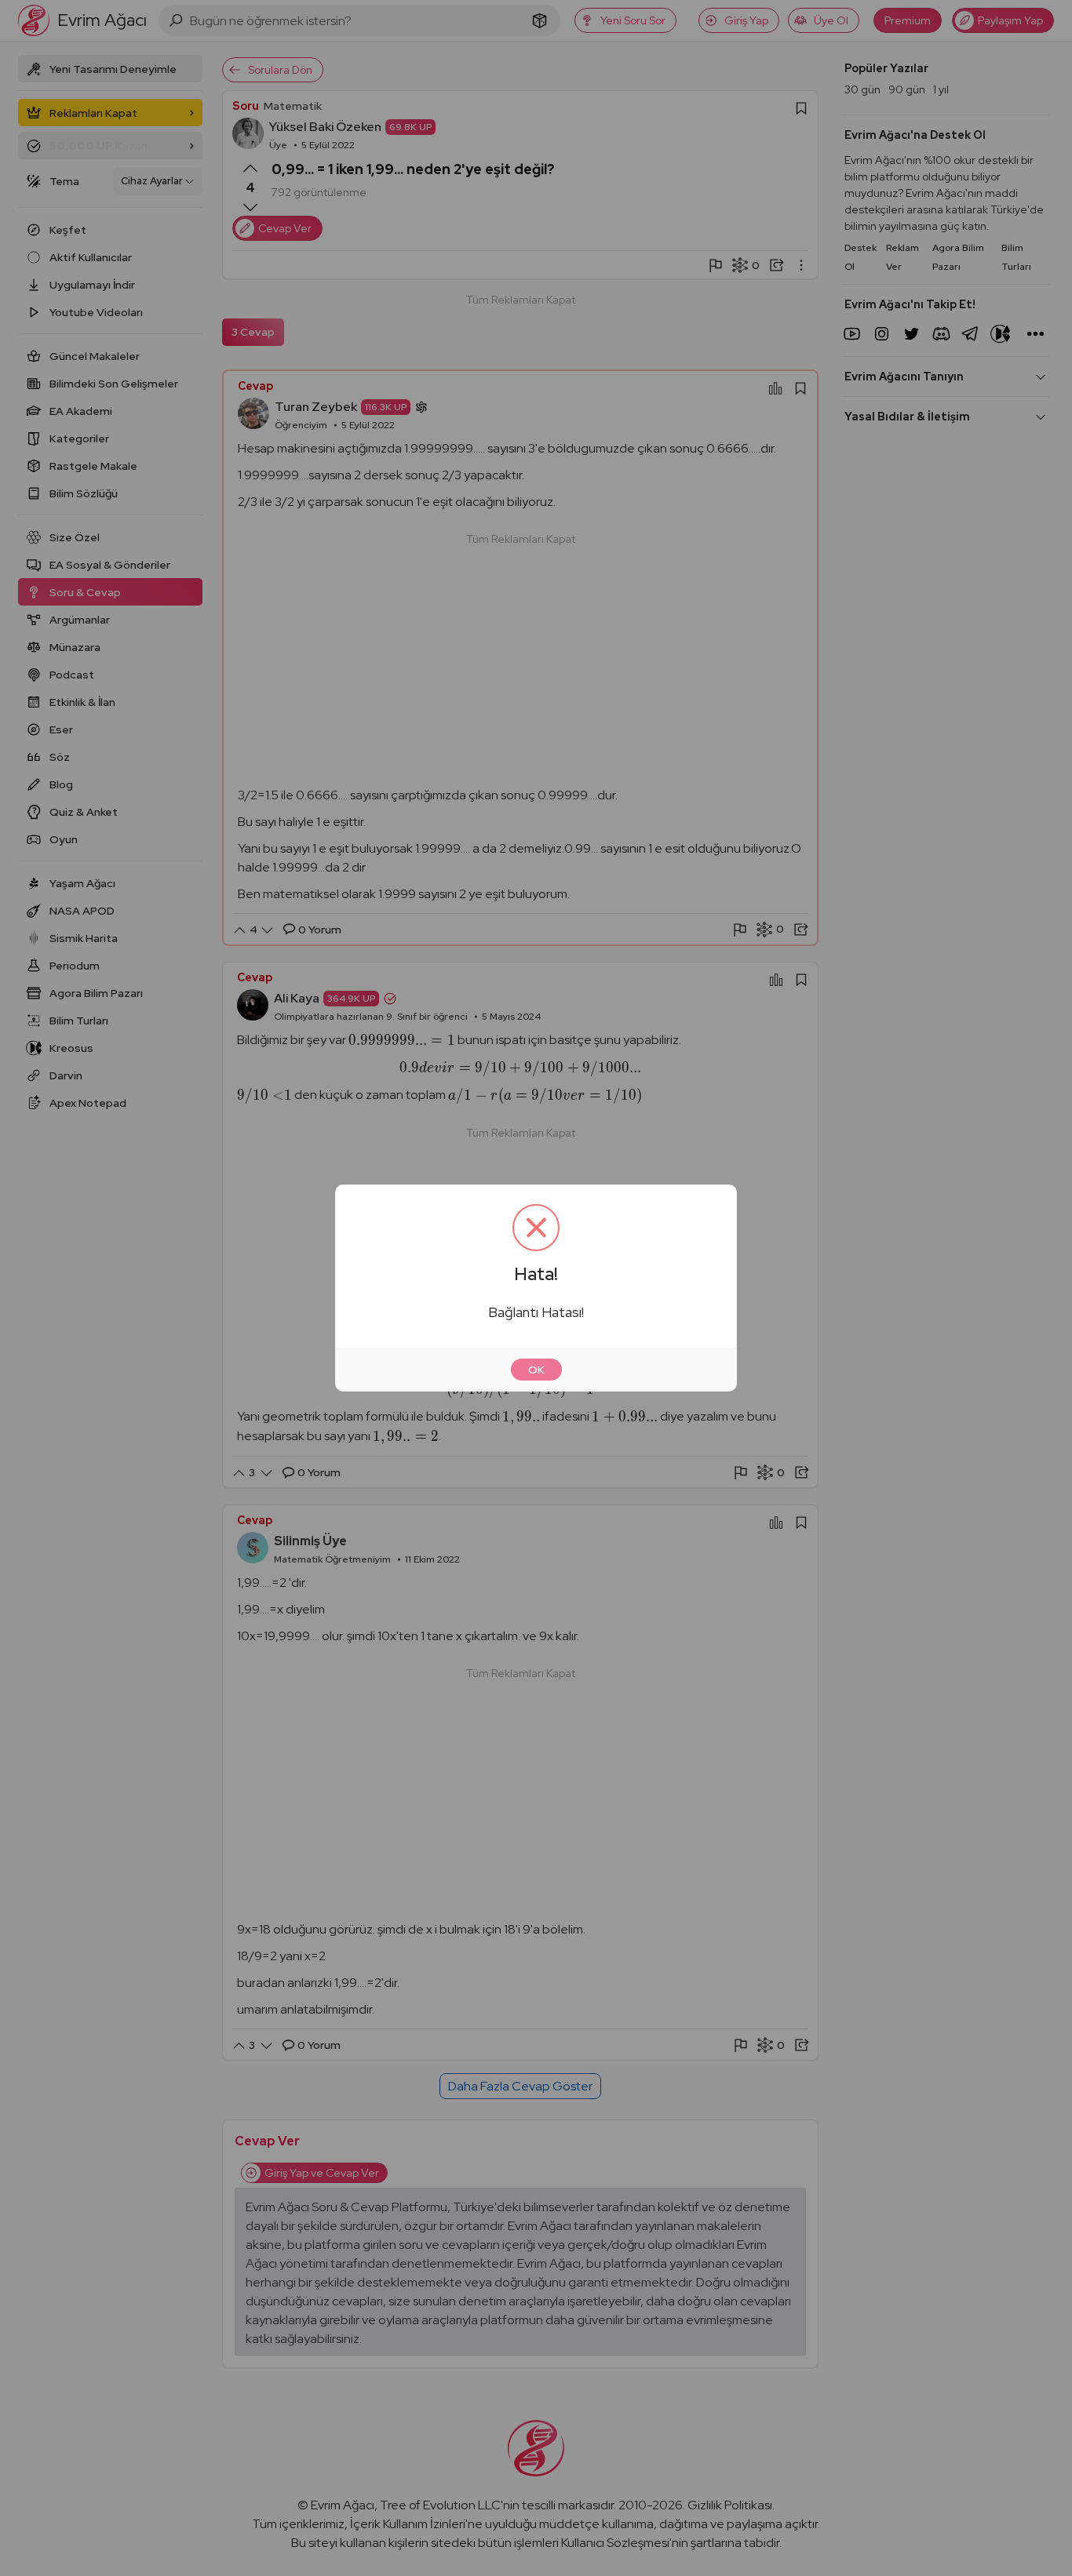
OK (536, 1370)
